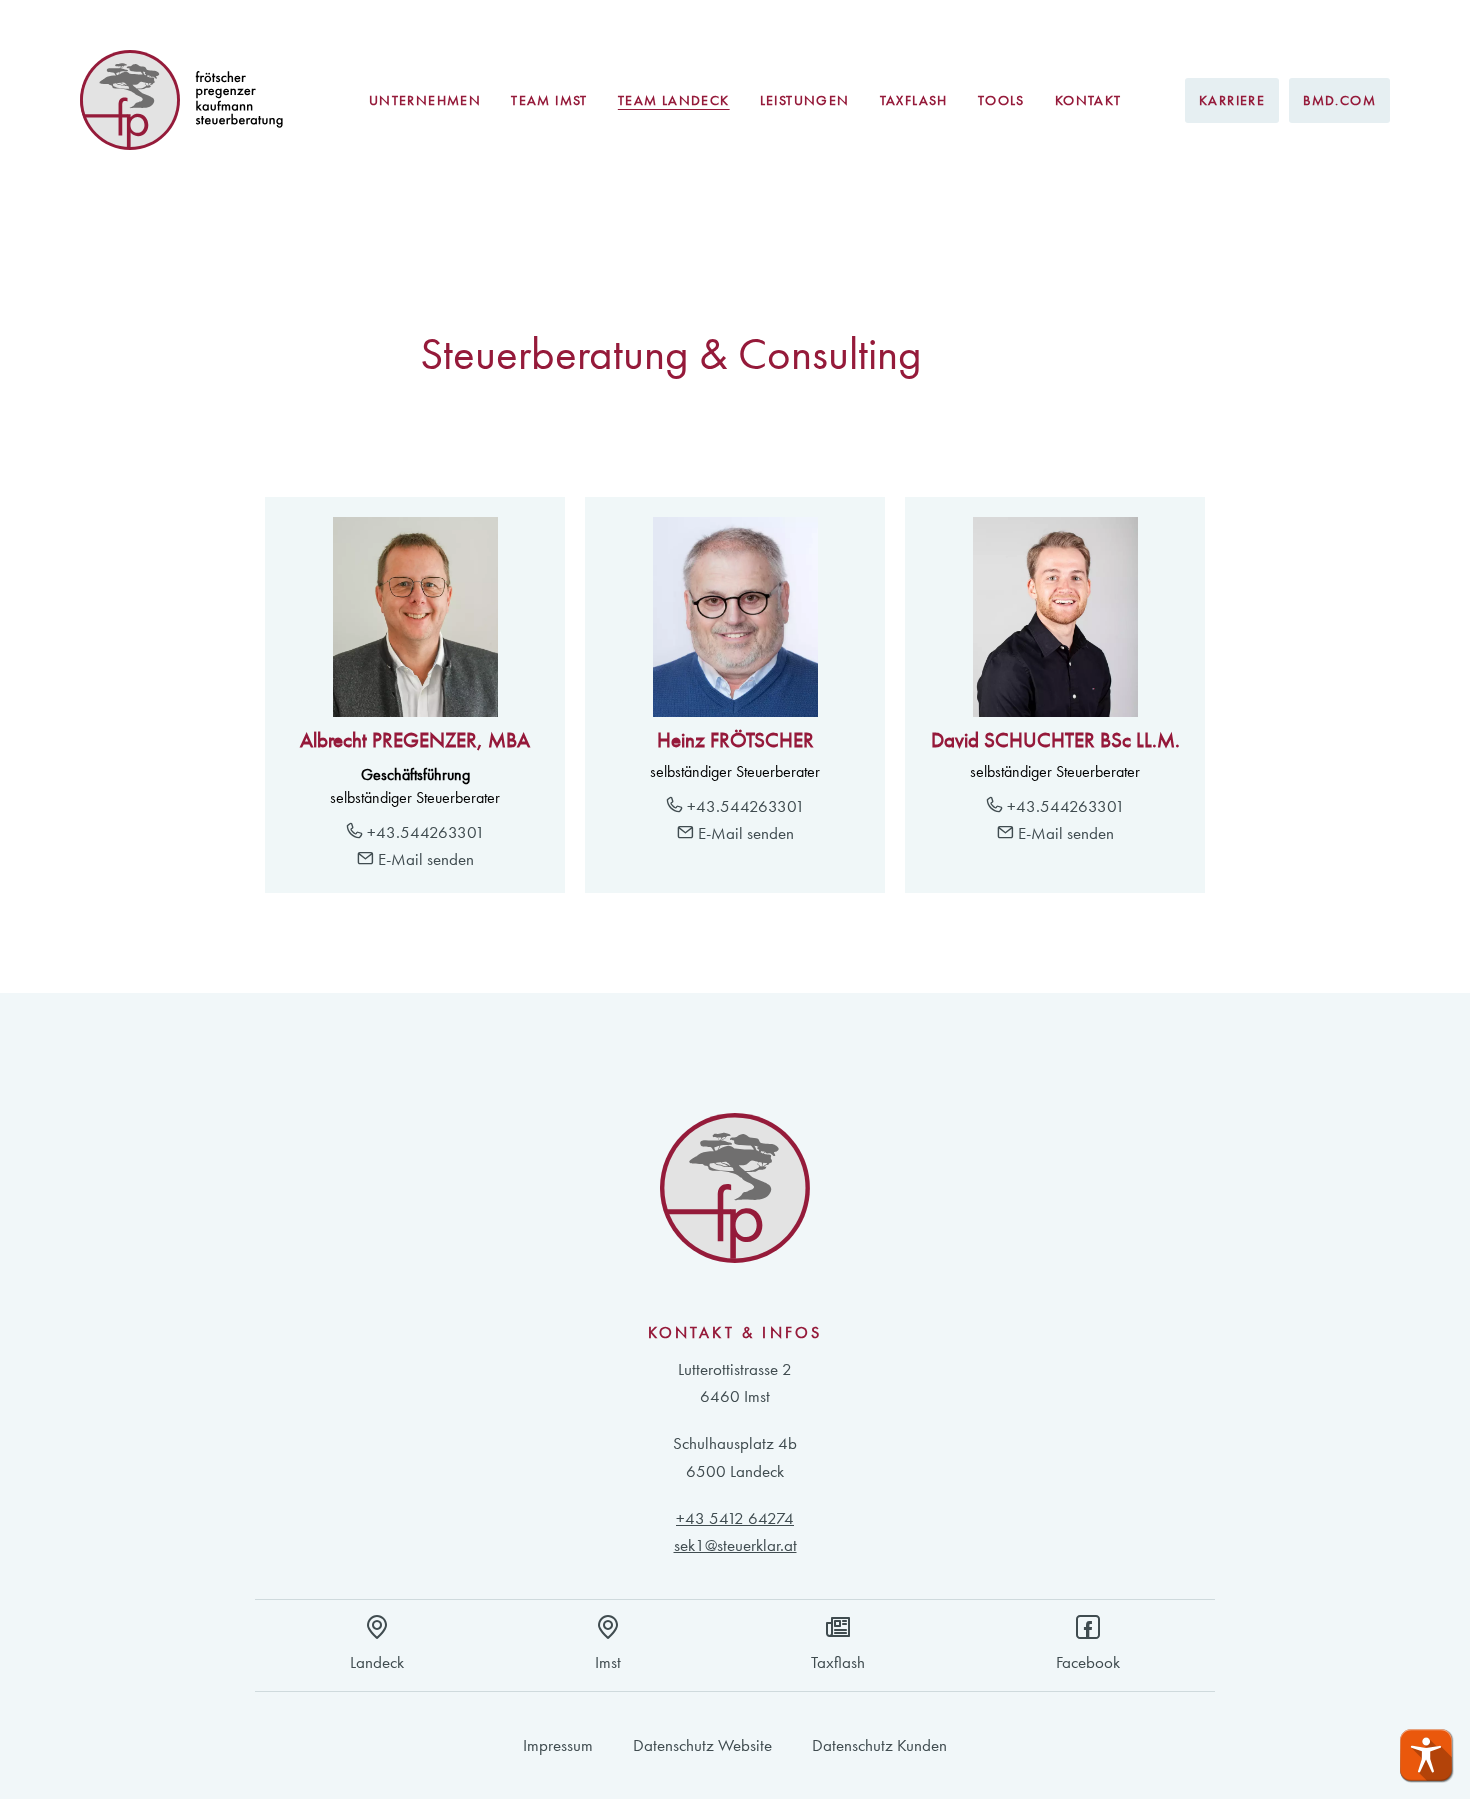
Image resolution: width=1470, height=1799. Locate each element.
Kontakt (1088, 100)
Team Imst (549, 100)
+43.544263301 (424, 832)
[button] (1426, 1755)
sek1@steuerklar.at (735, 1545)
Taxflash (914, 100)
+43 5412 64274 (735, 1518)
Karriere (1232, 100)
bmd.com (1339, 100)
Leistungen (805, 100)
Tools (1001, 100)
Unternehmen (425, 100)
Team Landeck (674, 100)
